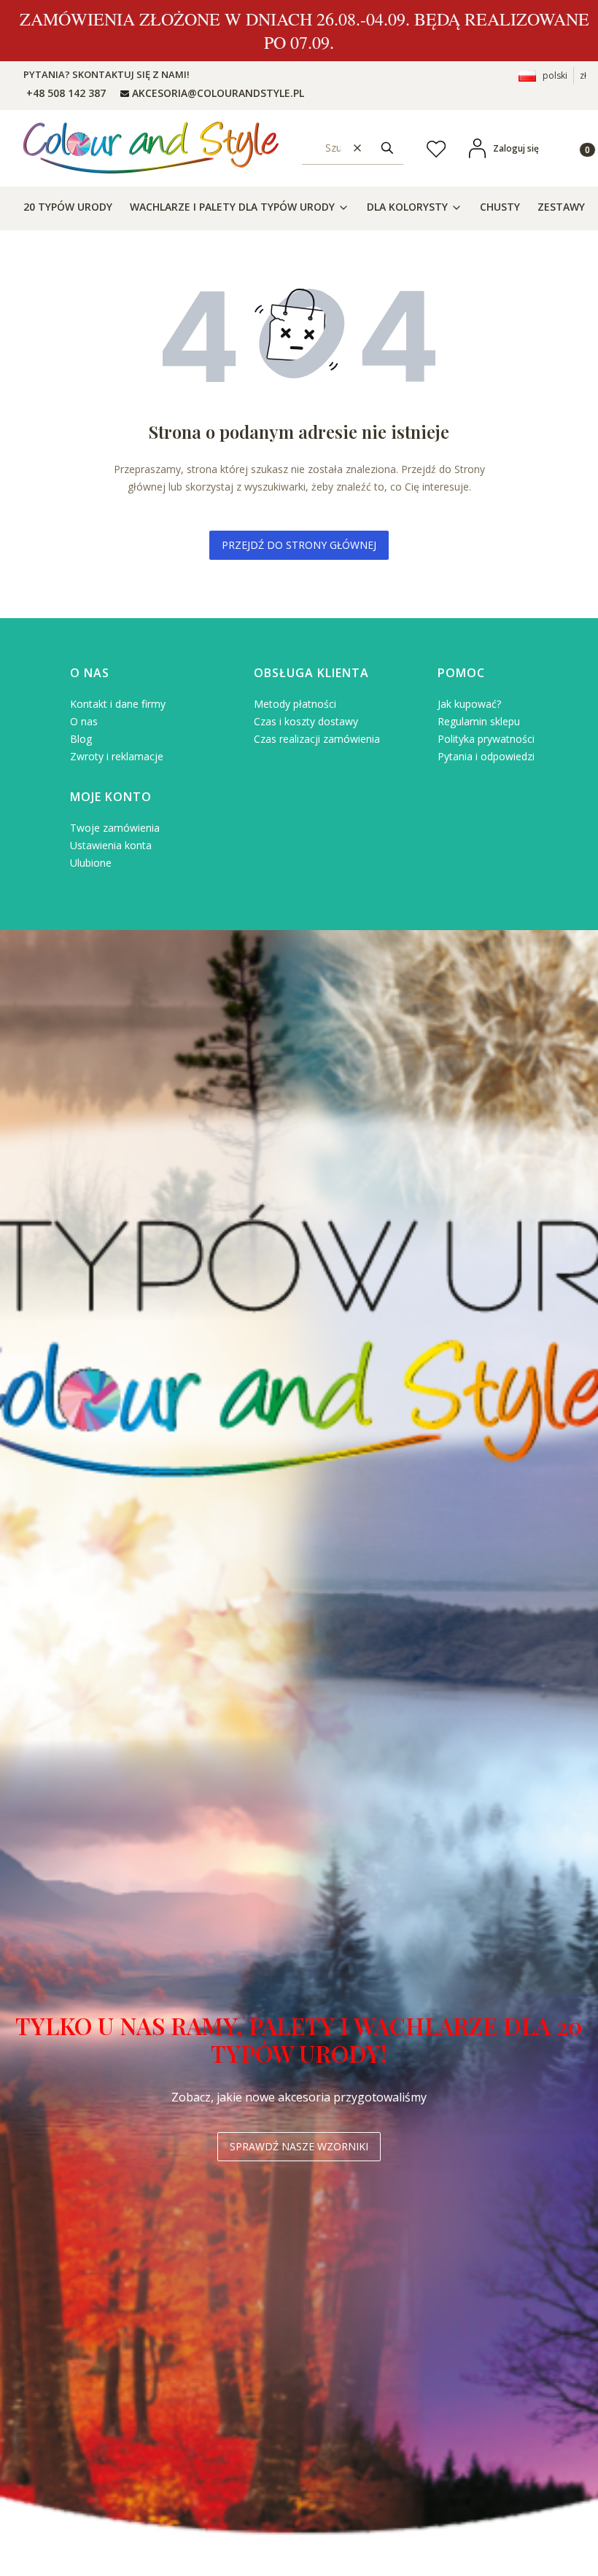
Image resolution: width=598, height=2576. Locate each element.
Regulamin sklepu (479, 721)
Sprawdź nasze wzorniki (299, 2146)
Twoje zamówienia (115, 828)
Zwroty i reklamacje (117, 756)
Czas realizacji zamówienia (317, 739)
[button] (387, 148)
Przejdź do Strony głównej (299, 545)
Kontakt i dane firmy (118, 704)
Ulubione (91, 863)
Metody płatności (295, 704)
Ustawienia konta (111, 845)
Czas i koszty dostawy (306, 721)
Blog (81, 739)
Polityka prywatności (486, 739)
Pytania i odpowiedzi (486, 756)
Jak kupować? (469, 704)
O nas (84, 721)
